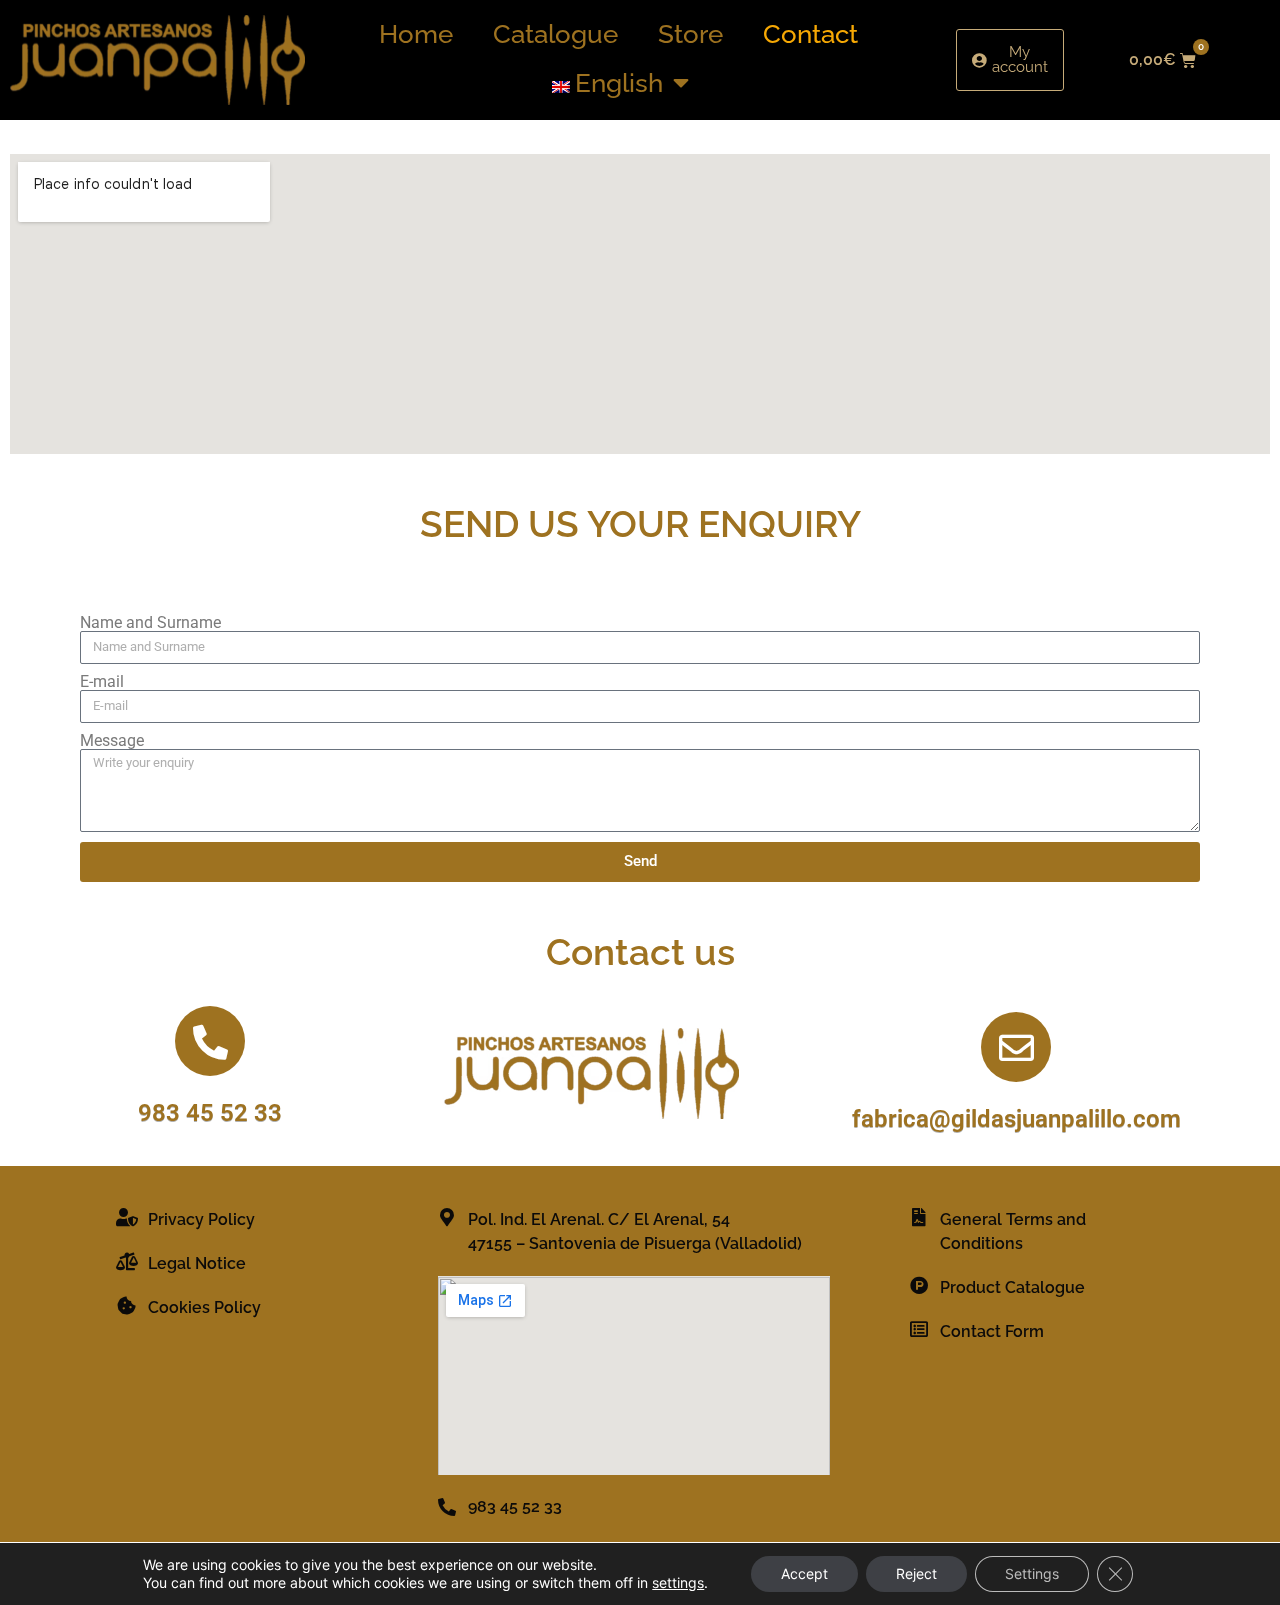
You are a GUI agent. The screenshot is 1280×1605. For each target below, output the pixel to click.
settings (678, 1582)
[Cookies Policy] (127, 1305)
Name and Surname (150, 623)
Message (112, 741)
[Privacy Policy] (127, 1217)
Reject (916, 1573)
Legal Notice (197, 1263)
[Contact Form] (919, 1329)
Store (690, 34)
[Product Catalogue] (919, 1285)
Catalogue (555, 34)
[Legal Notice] (127, 1261)
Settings (1032, 1573)
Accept (804, 1573)
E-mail (102, 682)
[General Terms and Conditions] (919, 1217)
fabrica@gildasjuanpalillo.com (1016, 1119)
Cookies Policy (204, 1307)
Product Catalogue (1012, 1287)
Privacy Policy (201, 1219)
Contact (810, 34)
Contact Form (992, 1331)
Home (416, 34)
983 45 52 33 (210, 1113)
